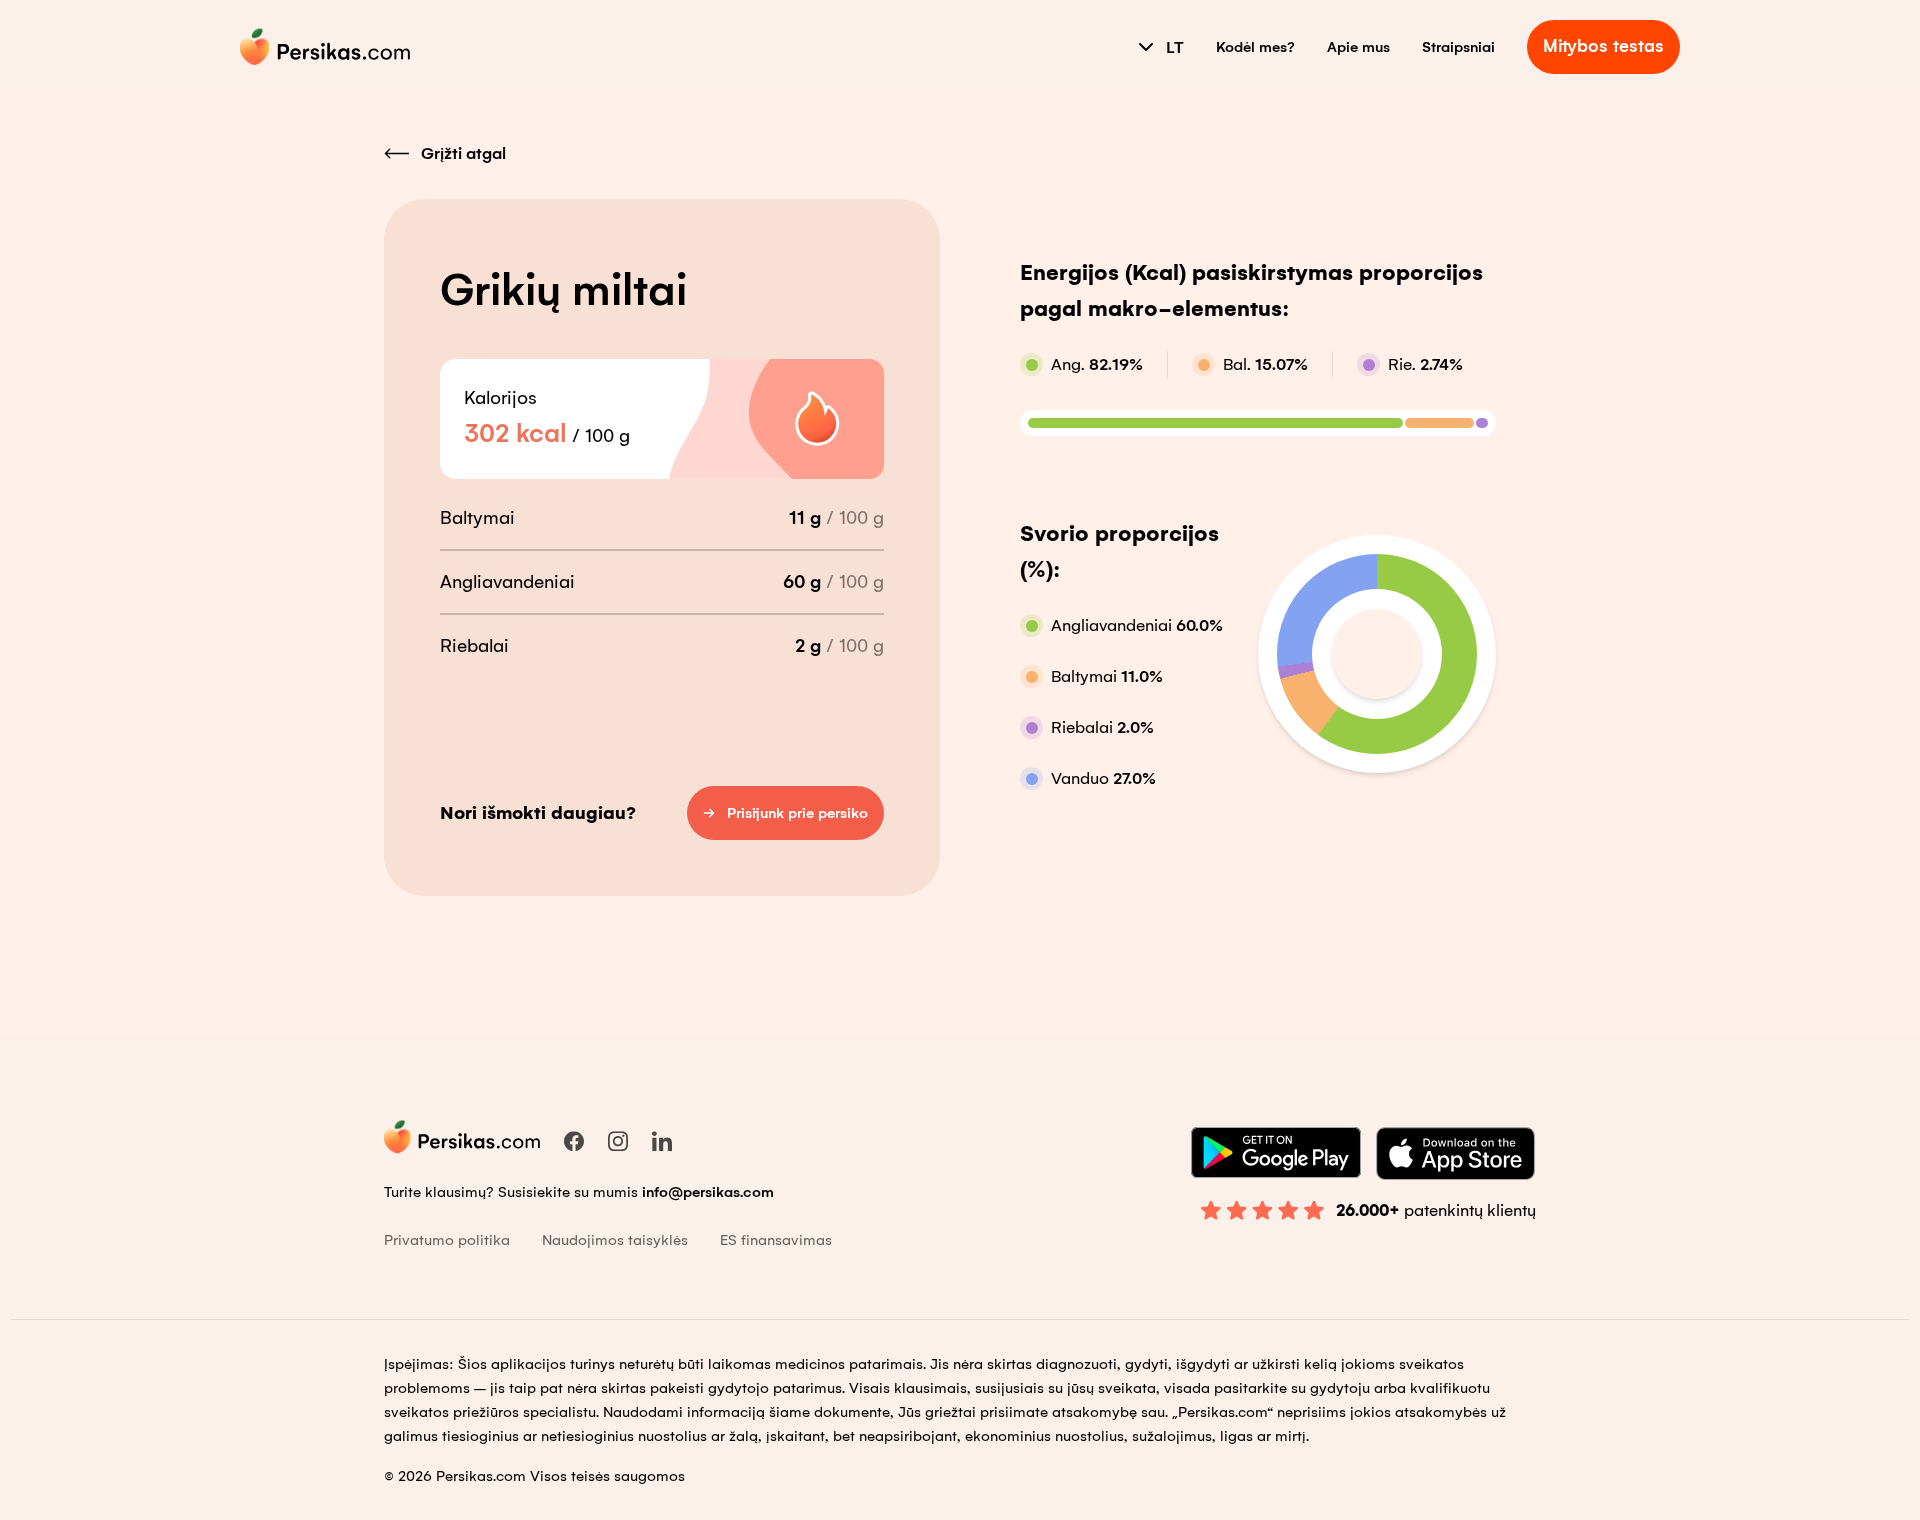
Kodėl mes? (1255, 47)
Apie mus (1358, 47)
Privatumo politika (447, 1240)
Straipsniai (1458, 47)
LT (1175, 47)
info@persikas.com (708, 1192)
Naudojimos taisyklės (615, 1240)
